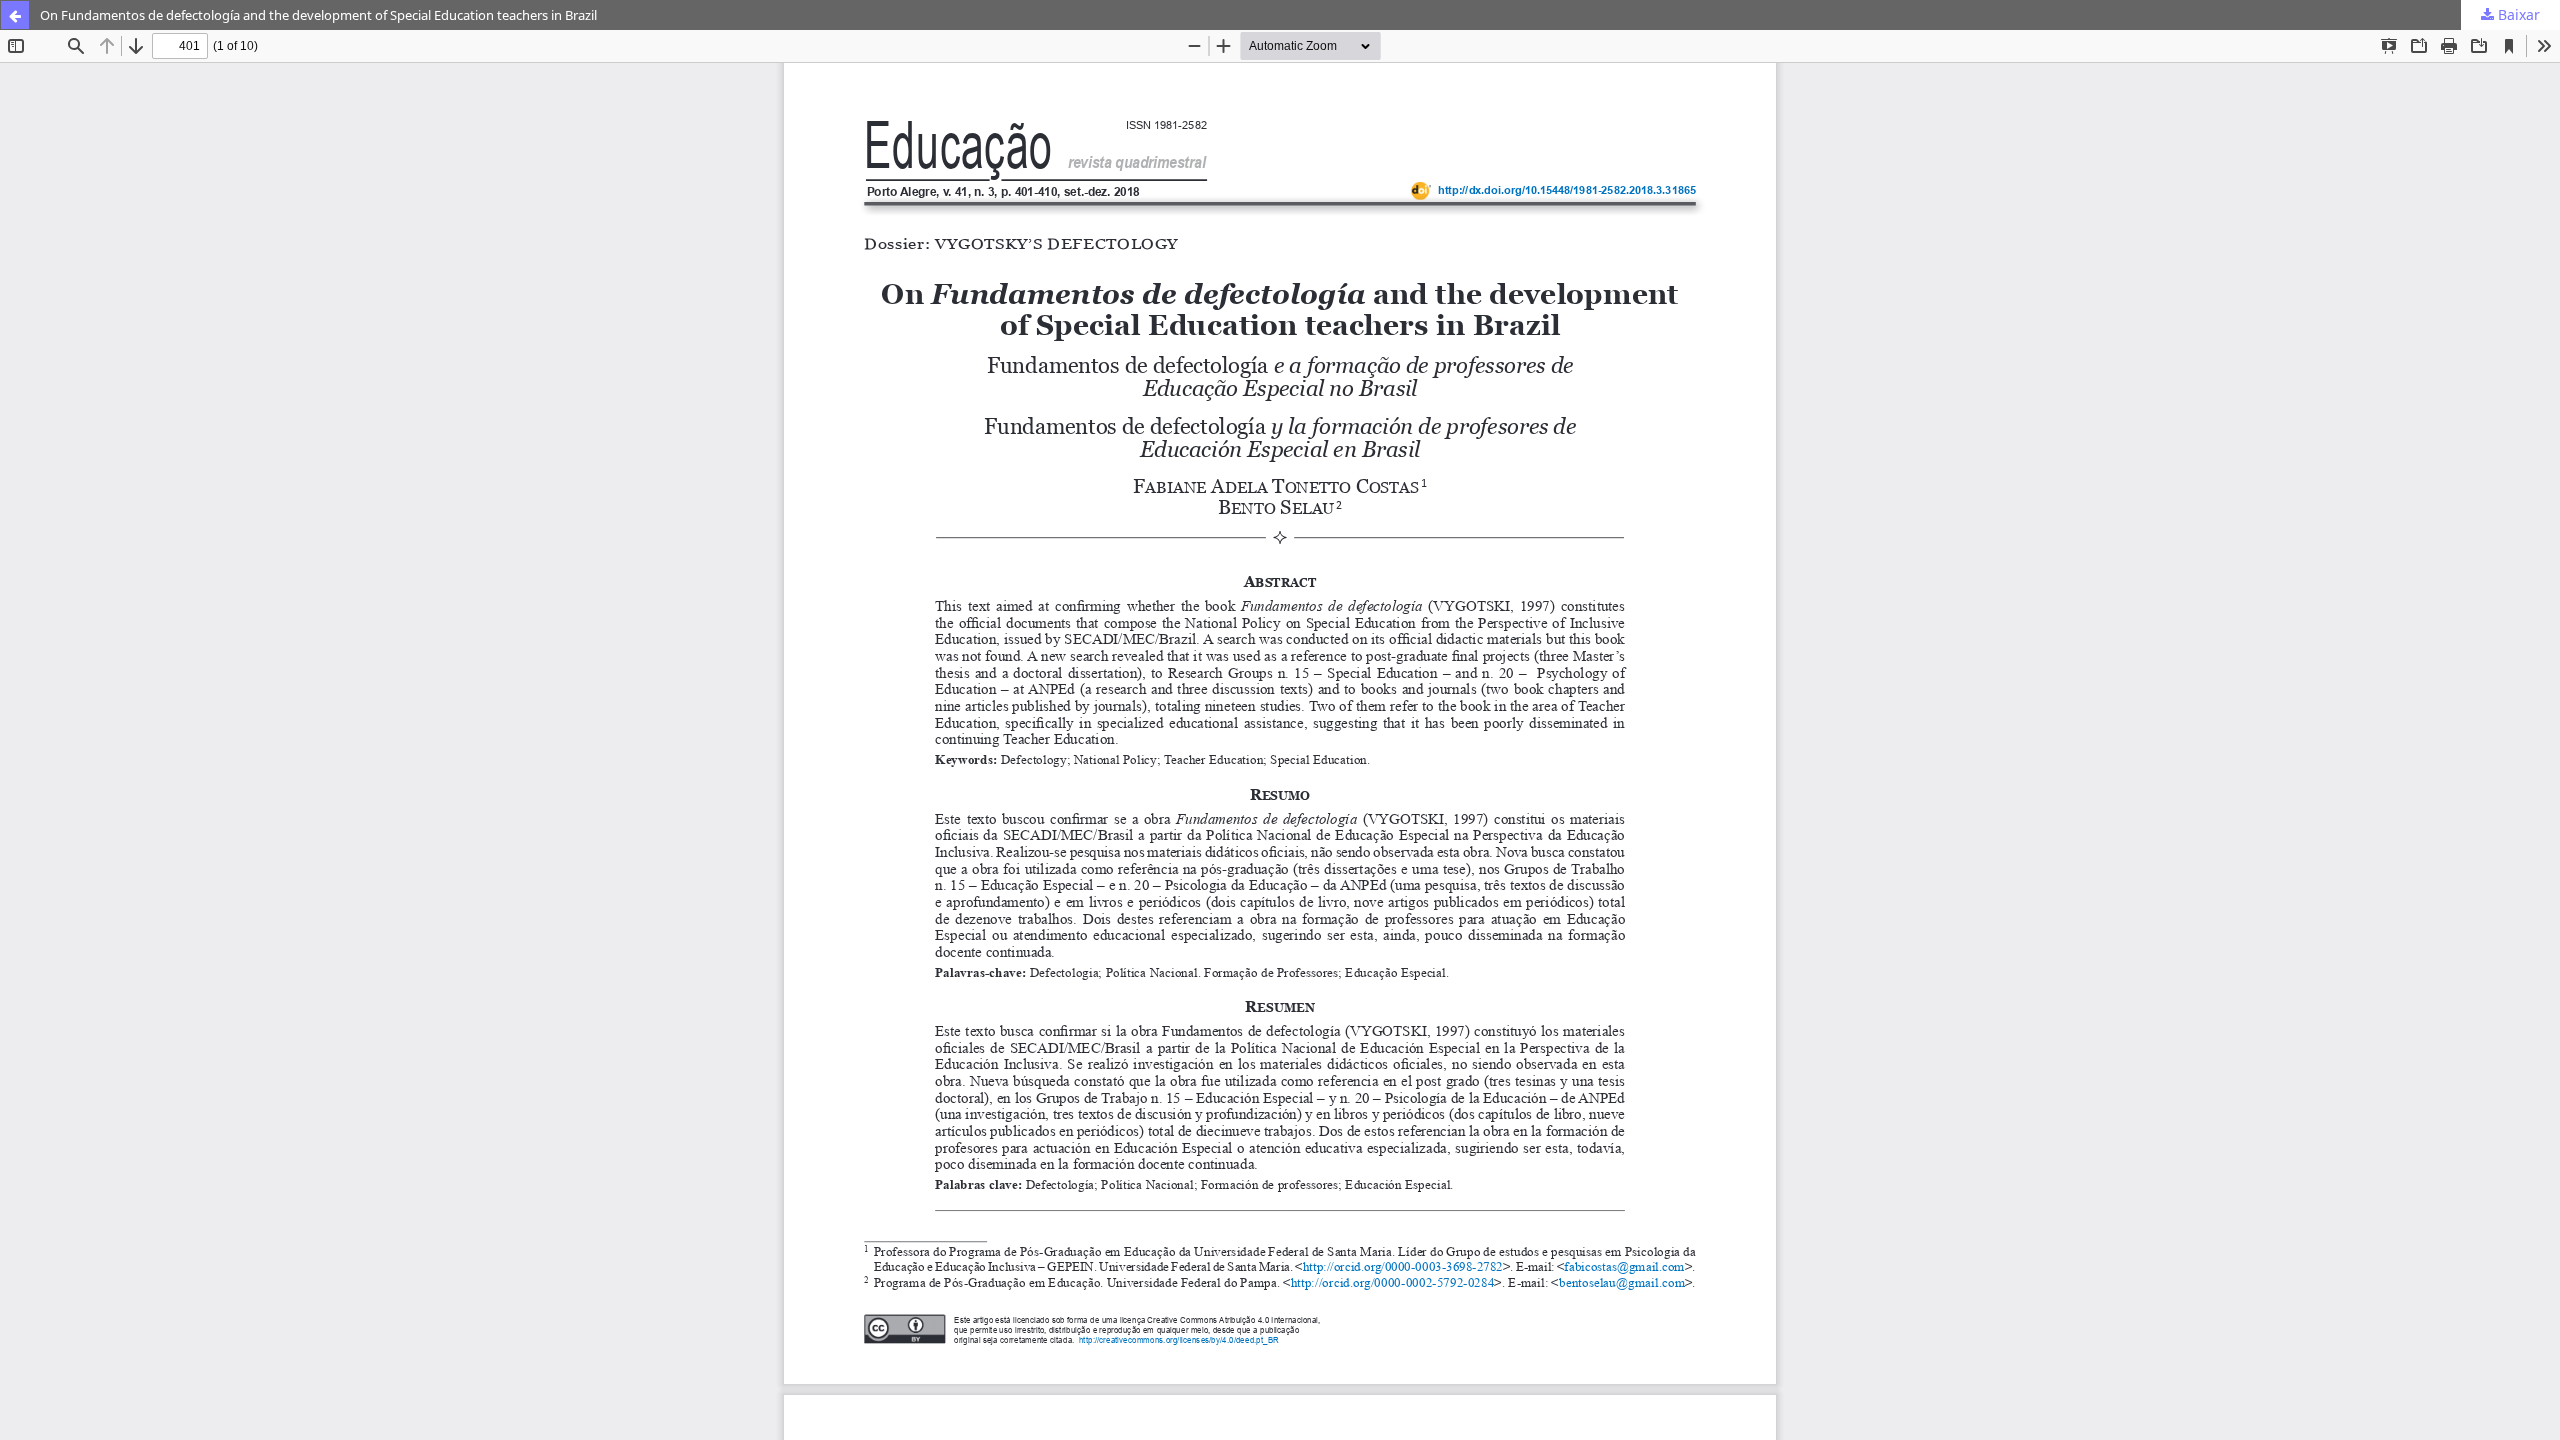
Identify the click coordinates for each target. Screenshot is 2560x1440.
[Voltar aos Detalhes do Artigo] (15, 15)
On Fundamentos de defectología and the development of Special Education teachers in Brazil (318, 15)
